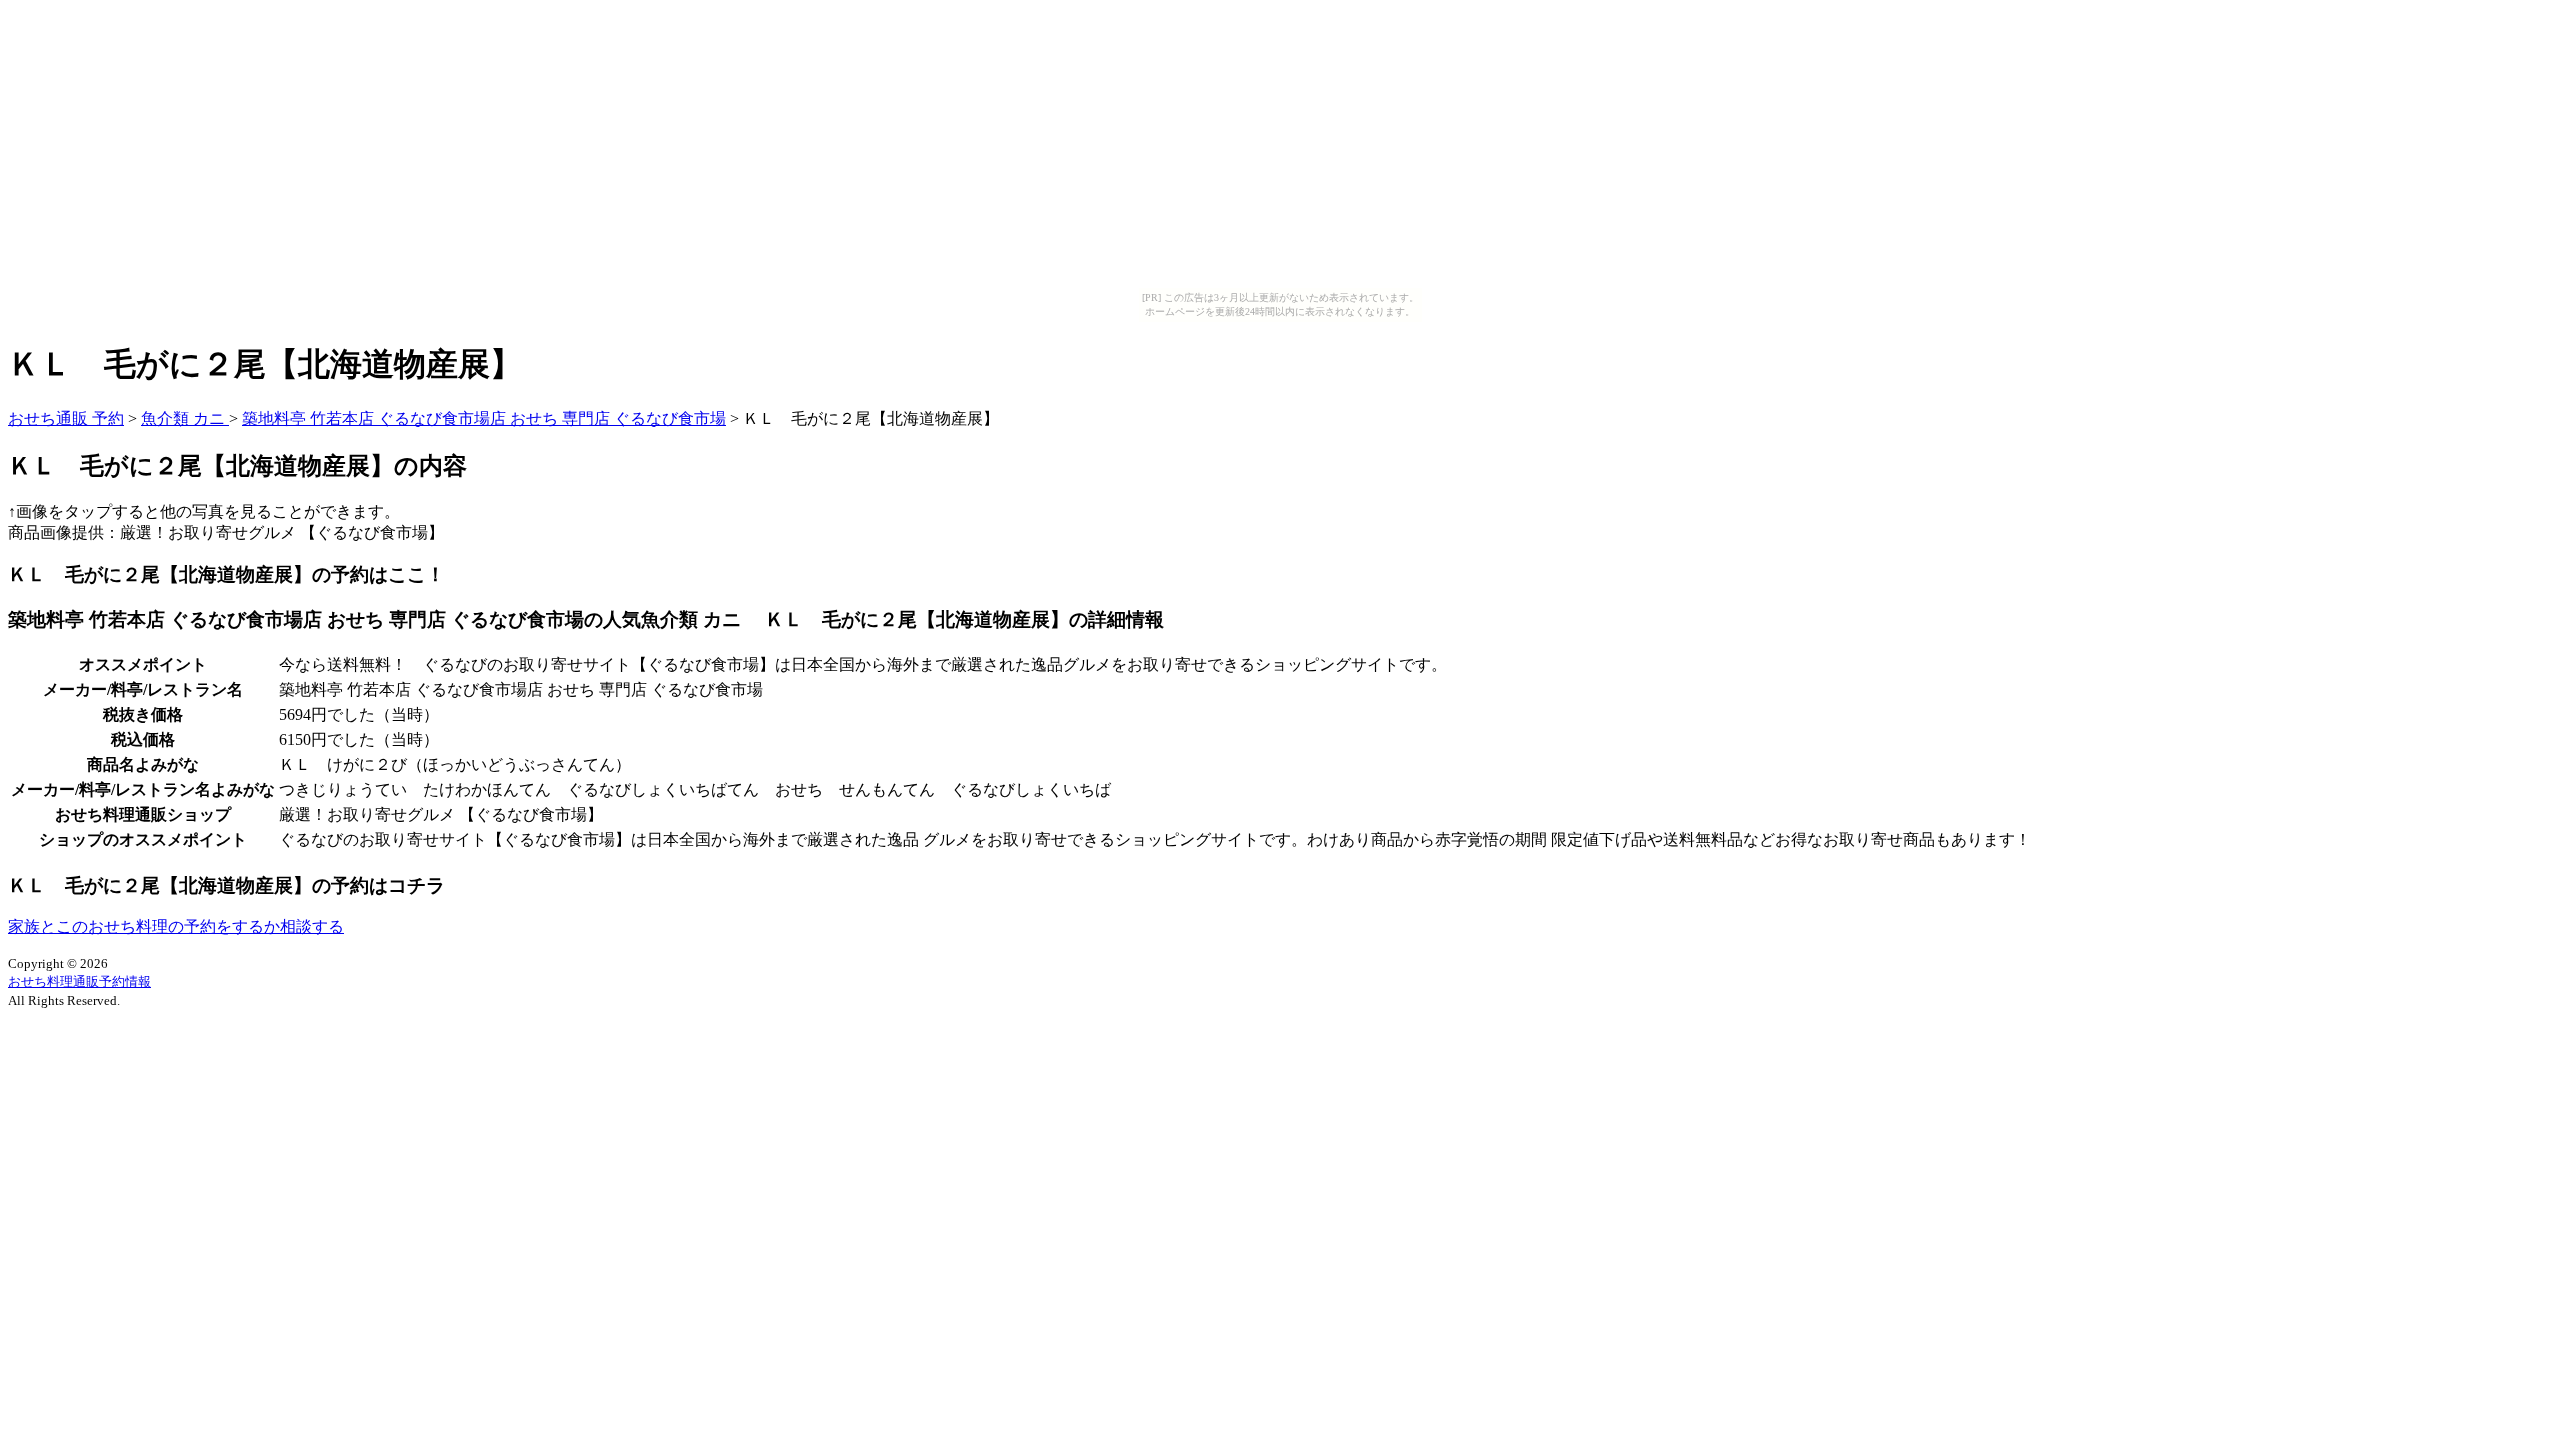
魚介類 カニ (185, 418)
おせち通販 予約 (66, 418)
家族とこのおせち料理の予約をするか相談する (176, 926)
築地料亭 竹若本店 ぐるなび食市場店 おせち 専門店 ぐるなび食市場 (484, 418)
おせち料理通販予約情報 (79, 981)
